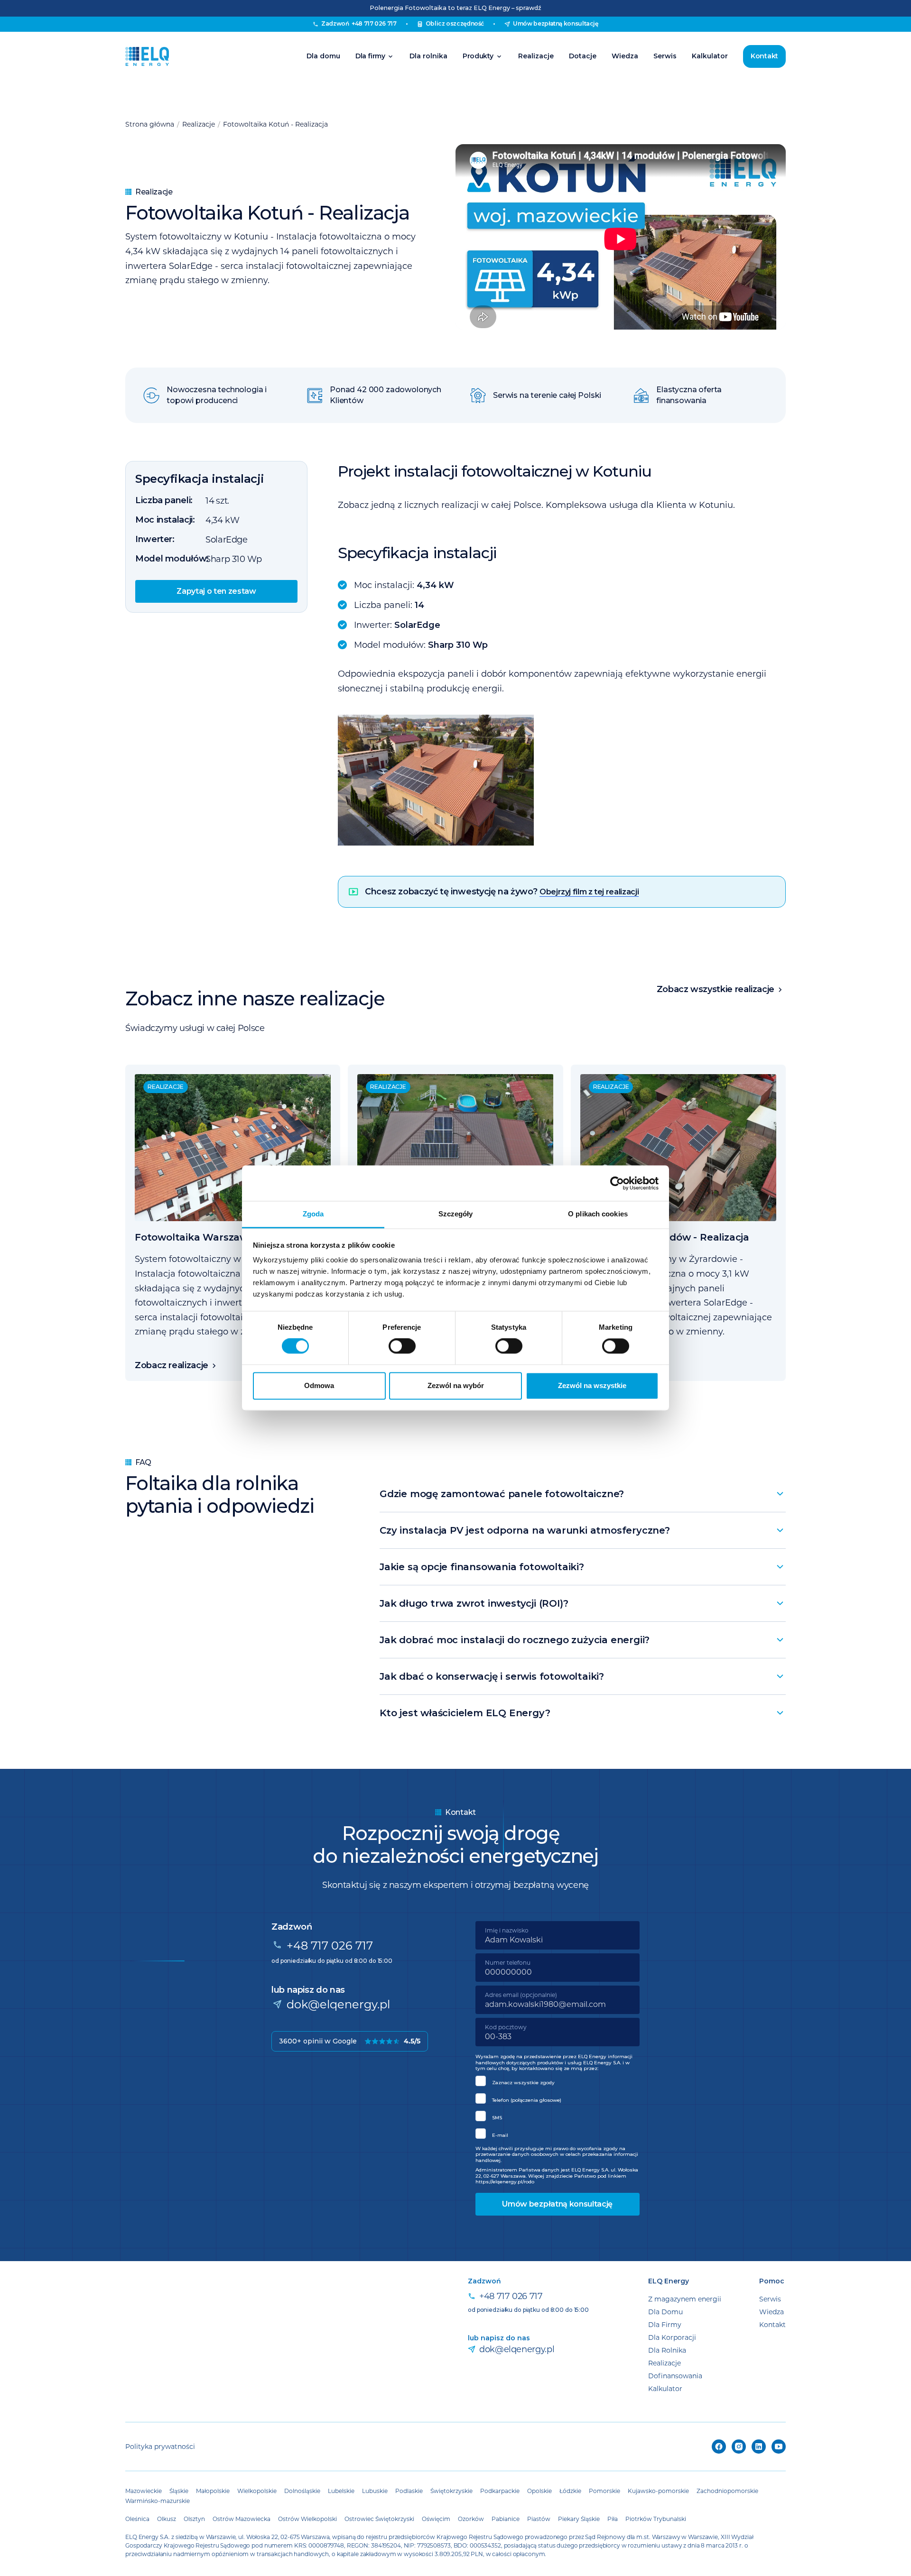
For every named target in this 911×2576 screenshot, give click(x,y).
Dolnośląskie (302, 2491)
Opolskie (539, 2491)
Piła (613, 2519)
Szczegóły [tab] (456, 1214)
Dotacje (583, 56)
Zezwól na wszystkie (592, 1385)
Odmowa (319, 1385)
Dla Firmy (665, 2324)
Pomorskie (604, 2491)
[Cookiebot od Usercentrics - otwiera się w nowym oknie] (617, 1183)
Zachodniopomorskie (727, 2491)
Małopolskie (213, 2491)
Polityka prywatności (160, 2446)
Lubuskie (375, 2491)
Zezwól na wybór (456, 1385)
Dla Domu (665, 2312)
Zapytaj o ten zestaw (216, 592)
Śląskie (179, 2491)
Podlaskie (409, 2491)
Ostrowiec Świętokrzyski (379, 2519)
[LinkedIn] (759, 2447)
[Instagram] (739, 2447)
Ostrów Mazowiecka (242, 2519)
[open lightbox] (562, 780)
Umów (556, 23)
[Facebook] (719, 2447)
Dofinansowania (675, 2376)
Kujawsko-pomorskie (658, 2491)
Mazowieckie (144, 2491)
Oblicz (455, 23)
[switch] (402, 1346)
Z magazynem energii (685, 2299)
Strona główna (150, 124)
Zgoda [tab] (313, 1214)
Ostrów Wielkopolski (307, 2519)
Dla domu (323, 56)
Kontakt (764, 56)
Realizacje (536, 56)
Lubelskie (341, 2491)
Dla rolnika (428, 56)
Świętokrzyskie (451, 2491)
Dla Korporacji (672, 2337)
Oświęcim (436, 2519)
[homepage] (147, 56)
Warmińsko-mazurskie (158, 2501)
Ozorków (471, 2519)
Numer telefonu (508, 1962)
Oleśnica (137, 2519)
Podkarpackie (500, 2491)
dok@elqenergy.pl (338, 2004)
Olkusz (167, 2519)
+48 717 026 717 (330, 1945)
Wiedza (625, 56)
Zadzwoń (359, 23)
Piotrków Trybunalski (656, 2519)
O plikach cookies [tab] (598, 1214)
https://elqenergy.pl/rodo (505, 2182)
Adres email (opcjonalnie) (521, 1995)
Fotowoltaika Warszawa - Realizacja (224, 1237)
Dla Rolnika (667, 2350)
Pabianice (506, 2519)
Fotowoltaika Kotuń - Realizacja (275, 124)
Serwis (665, 56)
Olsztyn (194, 2519)
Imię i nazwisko (507, 1930)
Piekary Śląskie (579, 2519)
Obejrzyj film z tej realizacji (589, 892)
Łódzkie (570, 2491)
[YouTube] (779, 2447)
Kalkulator (710, 56)
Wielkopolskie (257, 2491)
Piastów (539, 2519)
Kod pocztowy (506, 2027)
